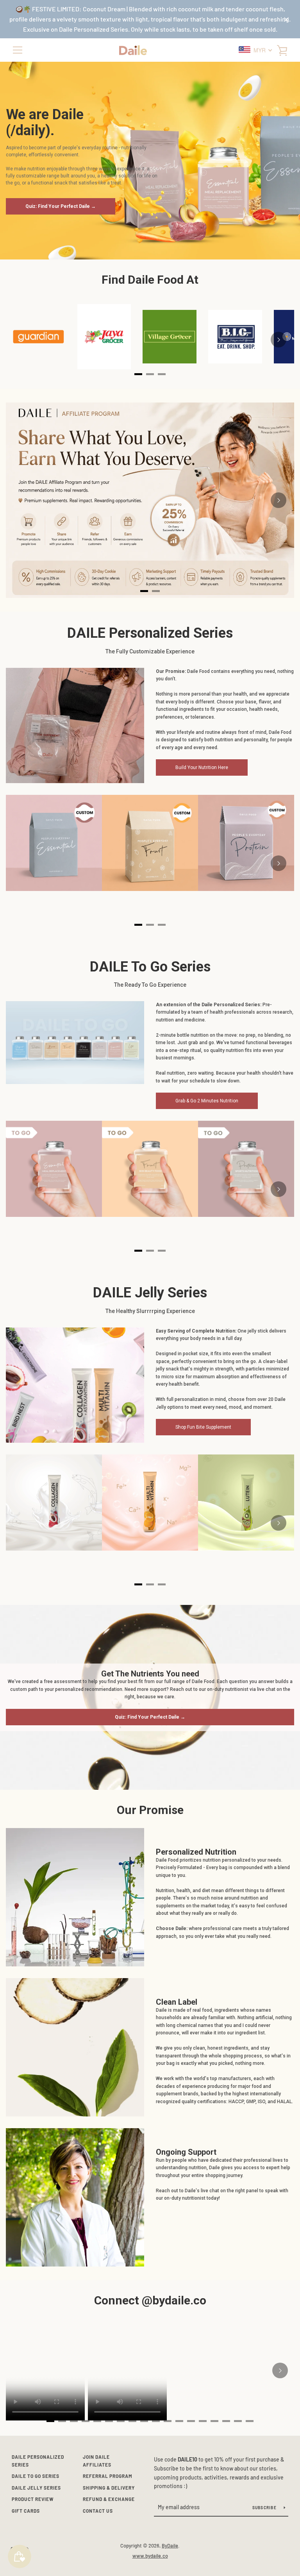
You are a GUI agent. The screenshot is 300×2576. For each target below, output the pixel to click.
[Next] (279, 340)
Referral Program (108, 2476)
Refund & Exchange (109, 2499)
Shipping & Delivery (109, 2488)
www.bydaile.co (150, 2556)
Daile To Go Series (36, 2476)
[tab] (144, 591)
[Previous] (21, 500)
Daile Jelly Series (36, 2488)
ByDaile (170, 2546)
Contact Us (98, 2511)
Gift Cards (26, 2511)
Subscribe (265, 2508)
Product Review (33, 2499)
